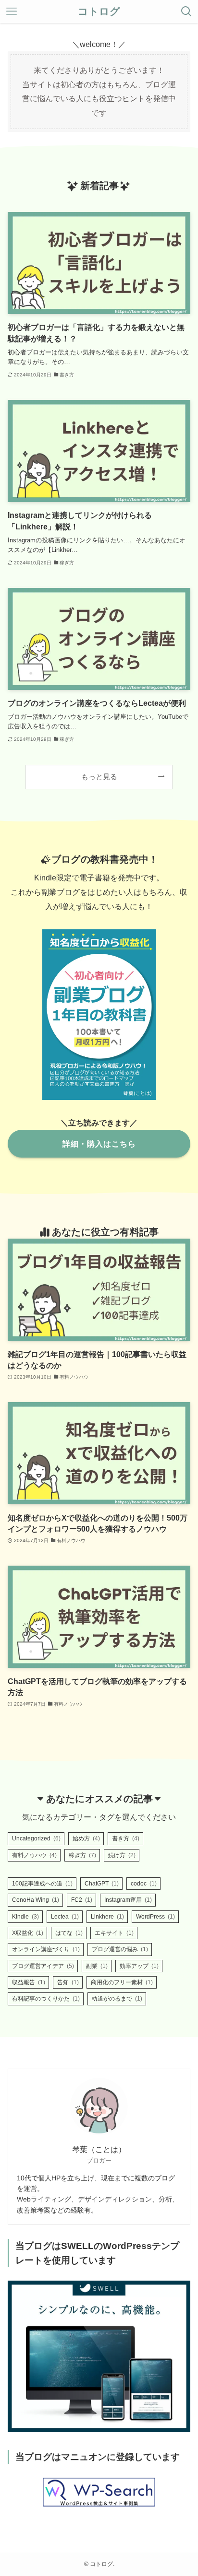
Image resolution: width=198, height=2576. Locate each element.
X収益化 (28, 1933)
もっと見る (99, 777)
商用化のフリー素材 (122, 1982)
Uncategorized (36, 1838)
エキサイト (114, 1933)
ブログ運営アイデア (43, 1966)
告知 (68, 1982)
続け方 (122, 1855)
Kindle (25, 1917)
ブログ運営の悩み (120, 1949)
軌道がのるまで (117, 1999)
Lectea (65, 1917)
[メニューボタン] (12, 12)
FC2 (82, 1900)
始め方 (86, 1838)
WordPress (155, 1917)
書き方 (126, 1838)
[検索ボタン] (186, 12)
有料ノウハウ (34, 1855)
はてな (69, 1933)
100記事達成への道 (42, 1884)
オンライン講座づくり (46, 1949)
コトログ (99, 12)
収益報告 (29, 1982)
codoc (144, 1884)
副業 (97, 1966)
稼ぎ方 (82, 1855)
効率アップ (139, 1966)
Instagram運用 (128, 1900)
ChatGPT (102, 1884)
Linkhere (107, 1917)
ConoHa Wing (36, 1900)
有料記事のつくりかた (46, 1999)
